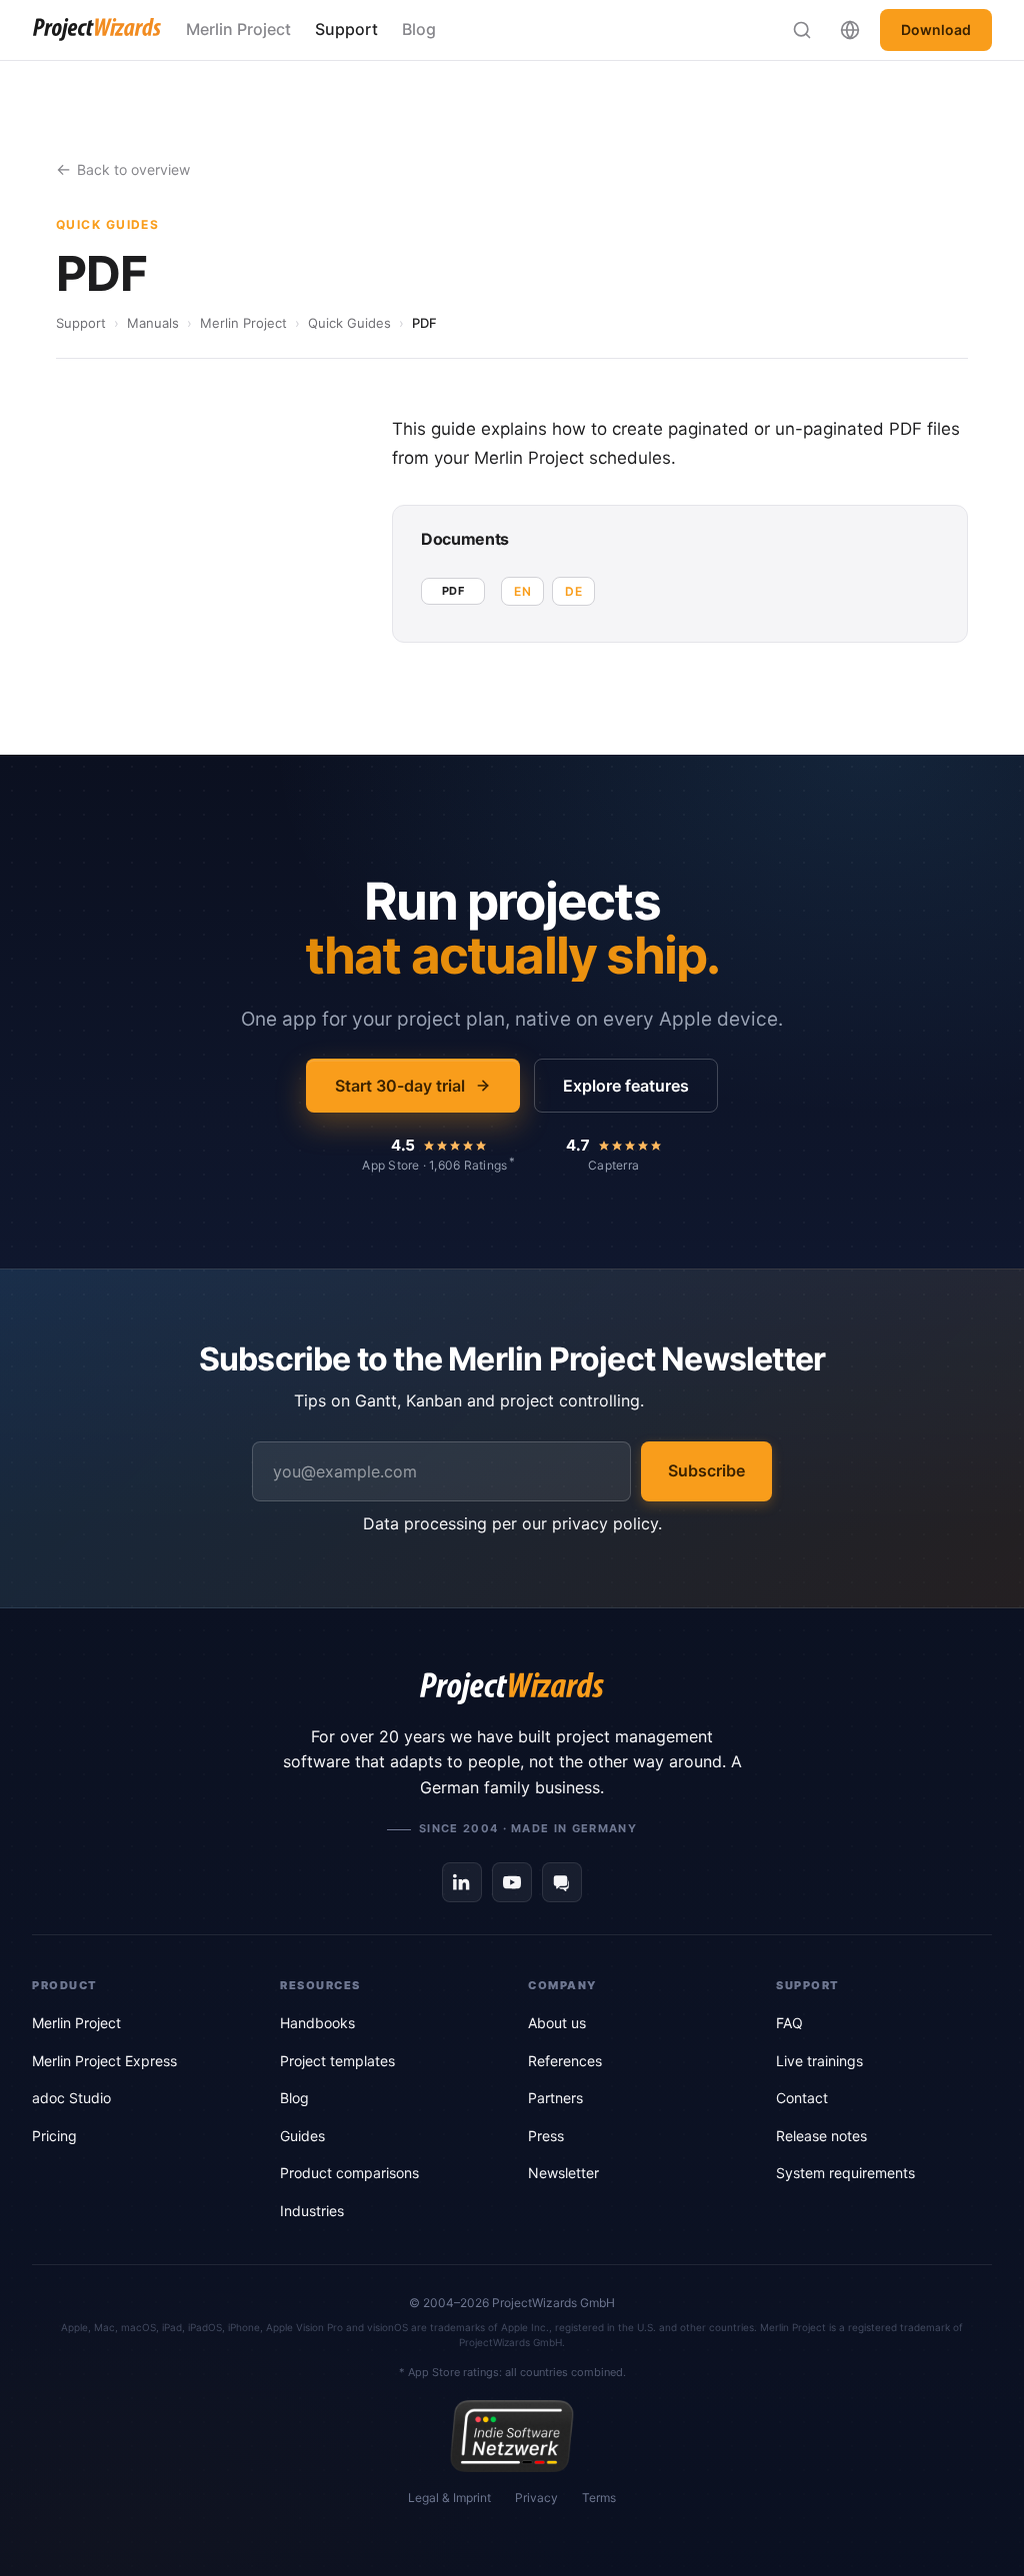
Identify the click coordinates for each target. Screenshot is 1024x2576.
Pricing (54, 2136)
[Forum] (562, 1882)
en (522, 591)
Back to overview (133, 169)
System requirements (845, 2173)
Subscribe (706, 1470)
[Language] (850, 30)
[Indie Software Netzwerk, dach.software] (511, 2436)
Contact (802, 2098)
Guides (302, 2136)
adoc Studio (71, 2098)
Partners (555, 2098)
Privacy (536, 2498)
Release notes (821, 2136)
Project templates (337, 2061)
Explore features (626, 1086)
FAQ (789, 2023)
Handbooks (317, 2023)
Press (546, 2136)
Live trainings (819, 2061)
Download (936, 29)
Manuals (153, 323)
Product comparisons (349, 2173)
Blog (419, 29)
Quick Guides (349, 323)
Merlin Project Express (104, 2061)
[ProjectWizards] (512, 1688)
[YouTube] (512, 1882)
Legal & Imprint (449, 2498)
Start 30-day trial (400, 1086)
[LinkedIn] (462, 1882)
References (565, 2061)
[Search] (802, 30)
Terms (599, 2498)
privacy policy (605, 1523)
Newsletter (563, 2173)
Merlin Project (238, 29)
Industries (312, 2211)
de (573, 591)
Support (346, 29)
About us (557, 2023)
